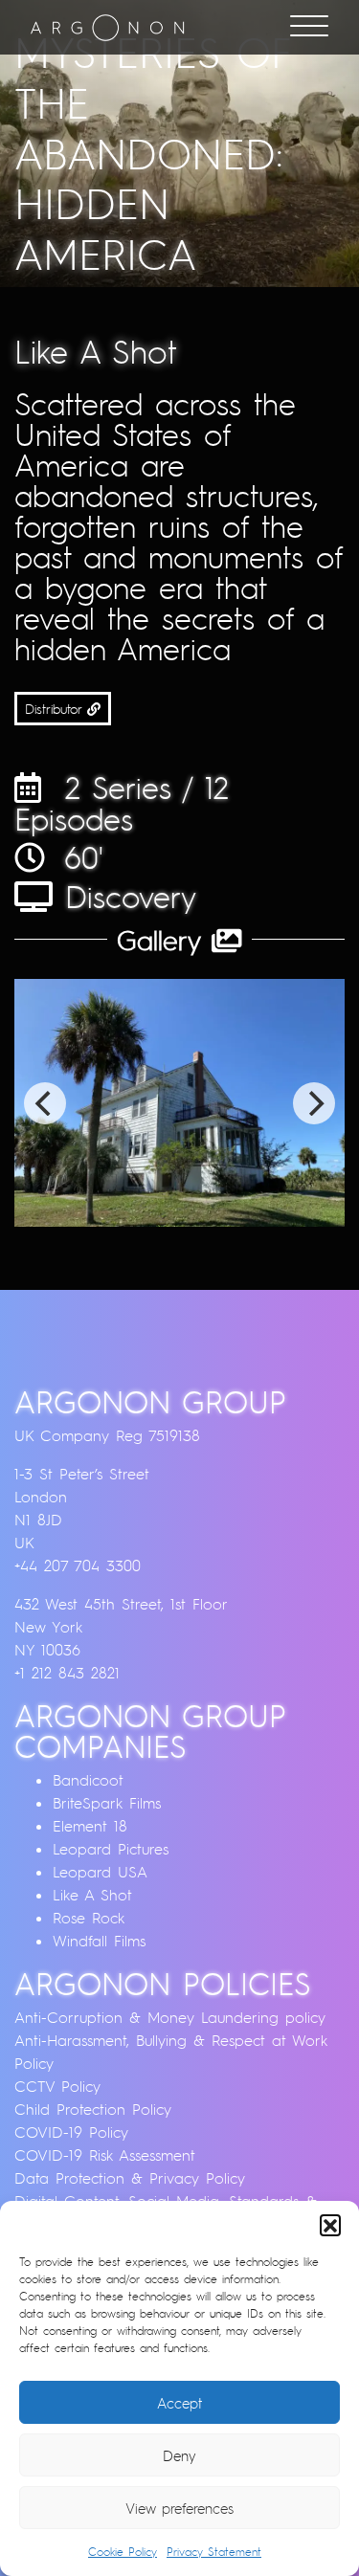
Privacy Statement (214, 2552)
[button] (330, 2225)
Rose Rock (89, 1918)
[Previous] (45, 1103)
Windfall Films (99, 1941)
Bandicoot (88, 1780)
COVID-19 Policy (71, 2132)
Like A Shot (92, 1895)
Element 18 (90, 1826)
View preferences (179, 2508)
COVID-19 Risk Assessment (105, 2155)
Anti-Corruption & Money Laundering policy (170, 2017)
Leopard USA (100, 1872)
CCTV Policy (57, 2086)
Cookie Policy (123, 2552)
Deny (179, 2455)
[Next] (314, 1103)
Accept (179, 2403)
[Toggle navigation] (309, 28)
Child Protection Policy (93, 2109)
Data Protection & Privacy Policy (130, 2178)
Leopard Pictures (111, 1849)
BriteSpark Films (107, 1803)
